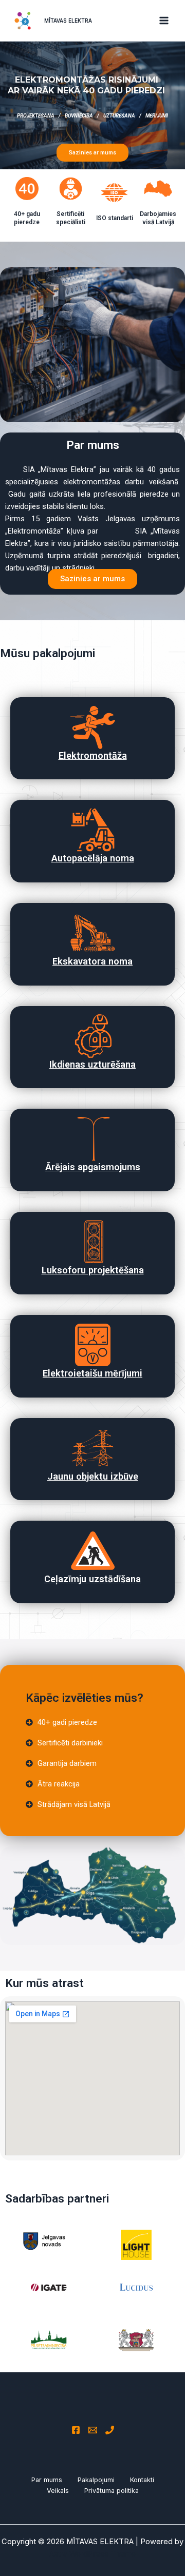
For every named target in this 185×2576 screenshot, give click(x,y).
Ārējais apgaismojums (93, 1167)
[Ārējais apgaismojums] (93, 1139)
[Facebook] (76, 2430)
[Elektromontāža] (93, 727)
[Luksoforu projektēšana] (93, 1242)
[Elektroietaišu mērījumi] (93, 1345)
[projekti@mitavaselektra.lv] (93, 2430)
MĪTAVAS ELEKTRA (68, 21)
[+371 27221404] (110, 2430)
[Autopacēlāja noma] (93, 830)
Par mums (47, 2480)
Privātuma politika (112, 2491)
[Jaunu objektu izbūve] (93, 1448)
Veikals (58, 2491)
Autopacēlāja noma (93, 858)
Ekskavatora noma (92, 961)
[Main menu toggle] (164, 21)
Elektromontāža (93, 755)
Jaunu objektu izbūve (93, 1476)
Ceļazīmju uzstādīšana (92, 1579)
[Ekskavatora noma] (93, 933)
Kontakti (142, 2480)
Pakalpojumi (96, 2480)
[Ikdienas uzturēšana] (93, 1036)
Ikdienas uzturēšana (92, 1064)
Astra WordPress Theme (92, 2554)
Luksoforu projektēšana (93, 1270)
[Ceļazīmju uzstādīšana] (93, 1551)
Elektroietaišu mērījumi (92, 1373)
